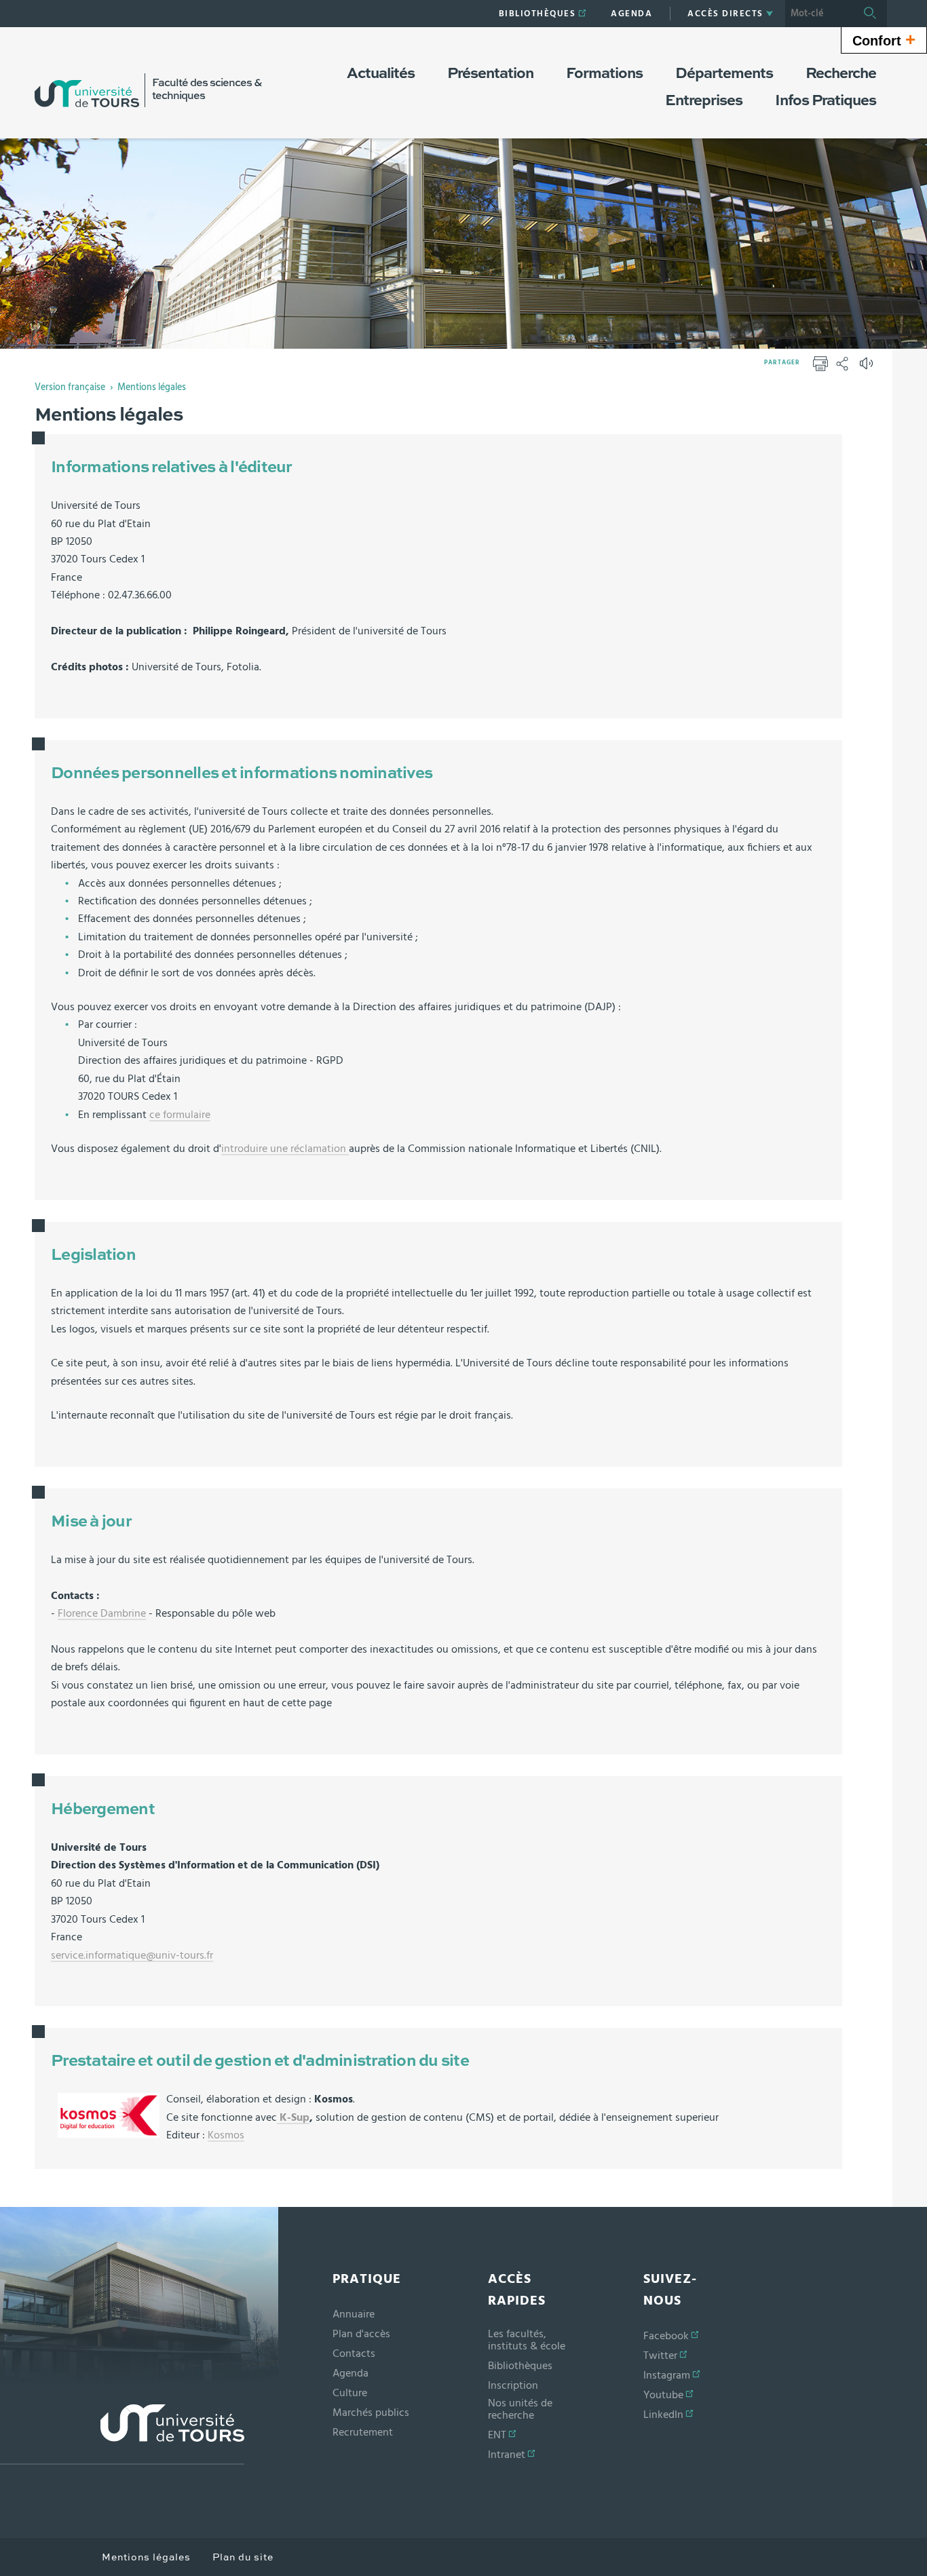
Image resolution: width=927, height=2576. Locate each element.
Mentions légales (152, 387)
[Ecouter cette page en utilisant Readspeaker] (868, 368)
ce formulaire (180, 1115)
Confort (884, 39)
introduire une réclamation (285, 1149)
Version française (70, 387)
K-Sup (293, 2117)
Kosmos (226, 2135)
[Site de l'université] (122, 2435)
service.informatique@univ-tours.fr (132, 1955)
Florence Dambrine (102, 1613)
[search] (819, 14)
